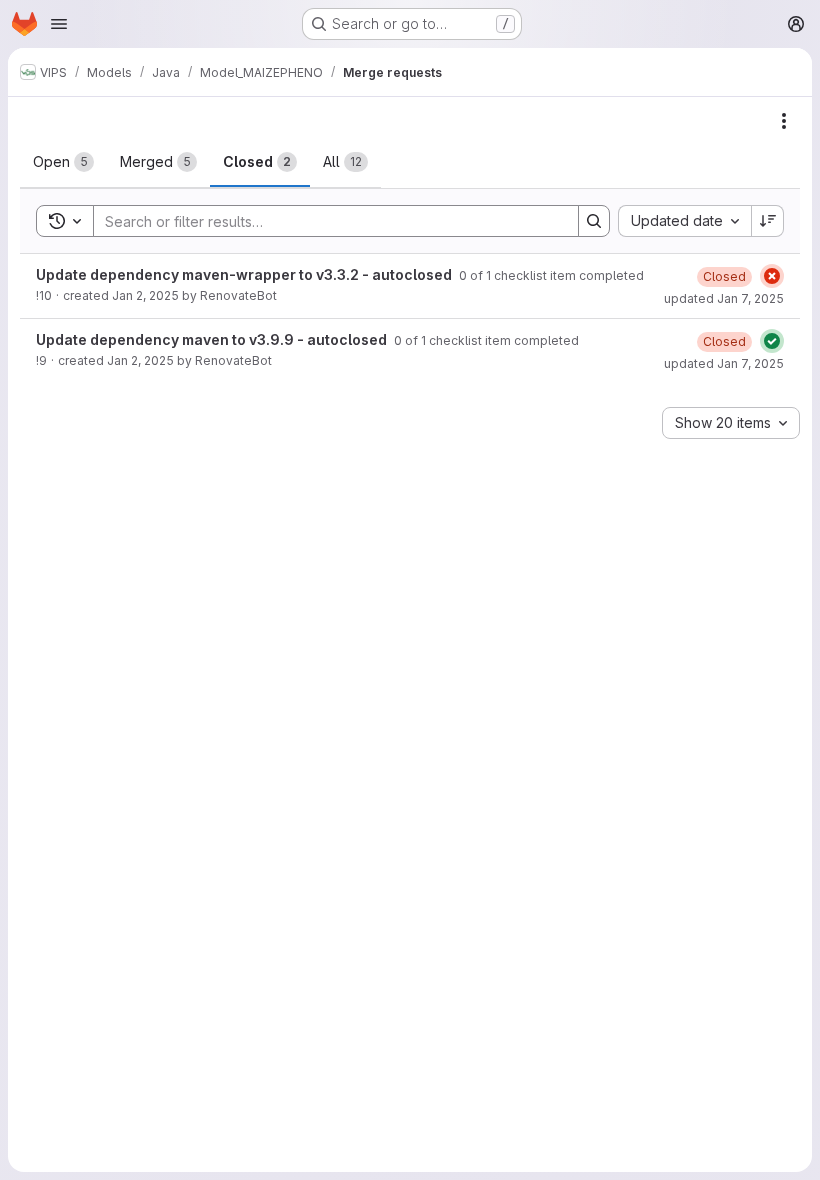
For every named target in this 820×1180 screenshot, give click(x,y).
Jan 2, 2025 (145, 295)
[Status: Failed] (772, 276)
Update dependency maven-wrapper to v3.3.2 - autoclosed (245, 274)
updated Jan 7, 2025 (724, 298)
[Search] (594, 221)
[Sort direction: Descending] (768, 221)
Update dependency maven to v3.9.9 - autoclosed (213, 339)
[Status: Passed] (772, 341)
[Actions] (784, 121)
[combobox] (684, 221)
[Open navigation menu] (59, 24)
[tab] (63, 162)
